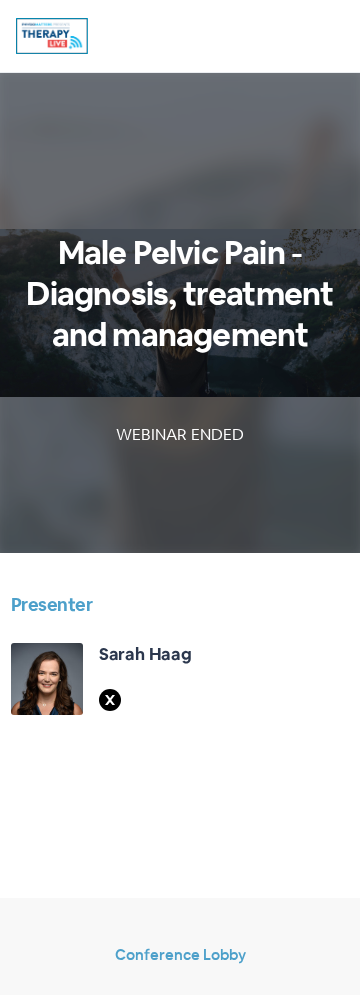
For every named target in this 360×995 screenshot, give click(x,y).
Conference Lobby (180, 954)
